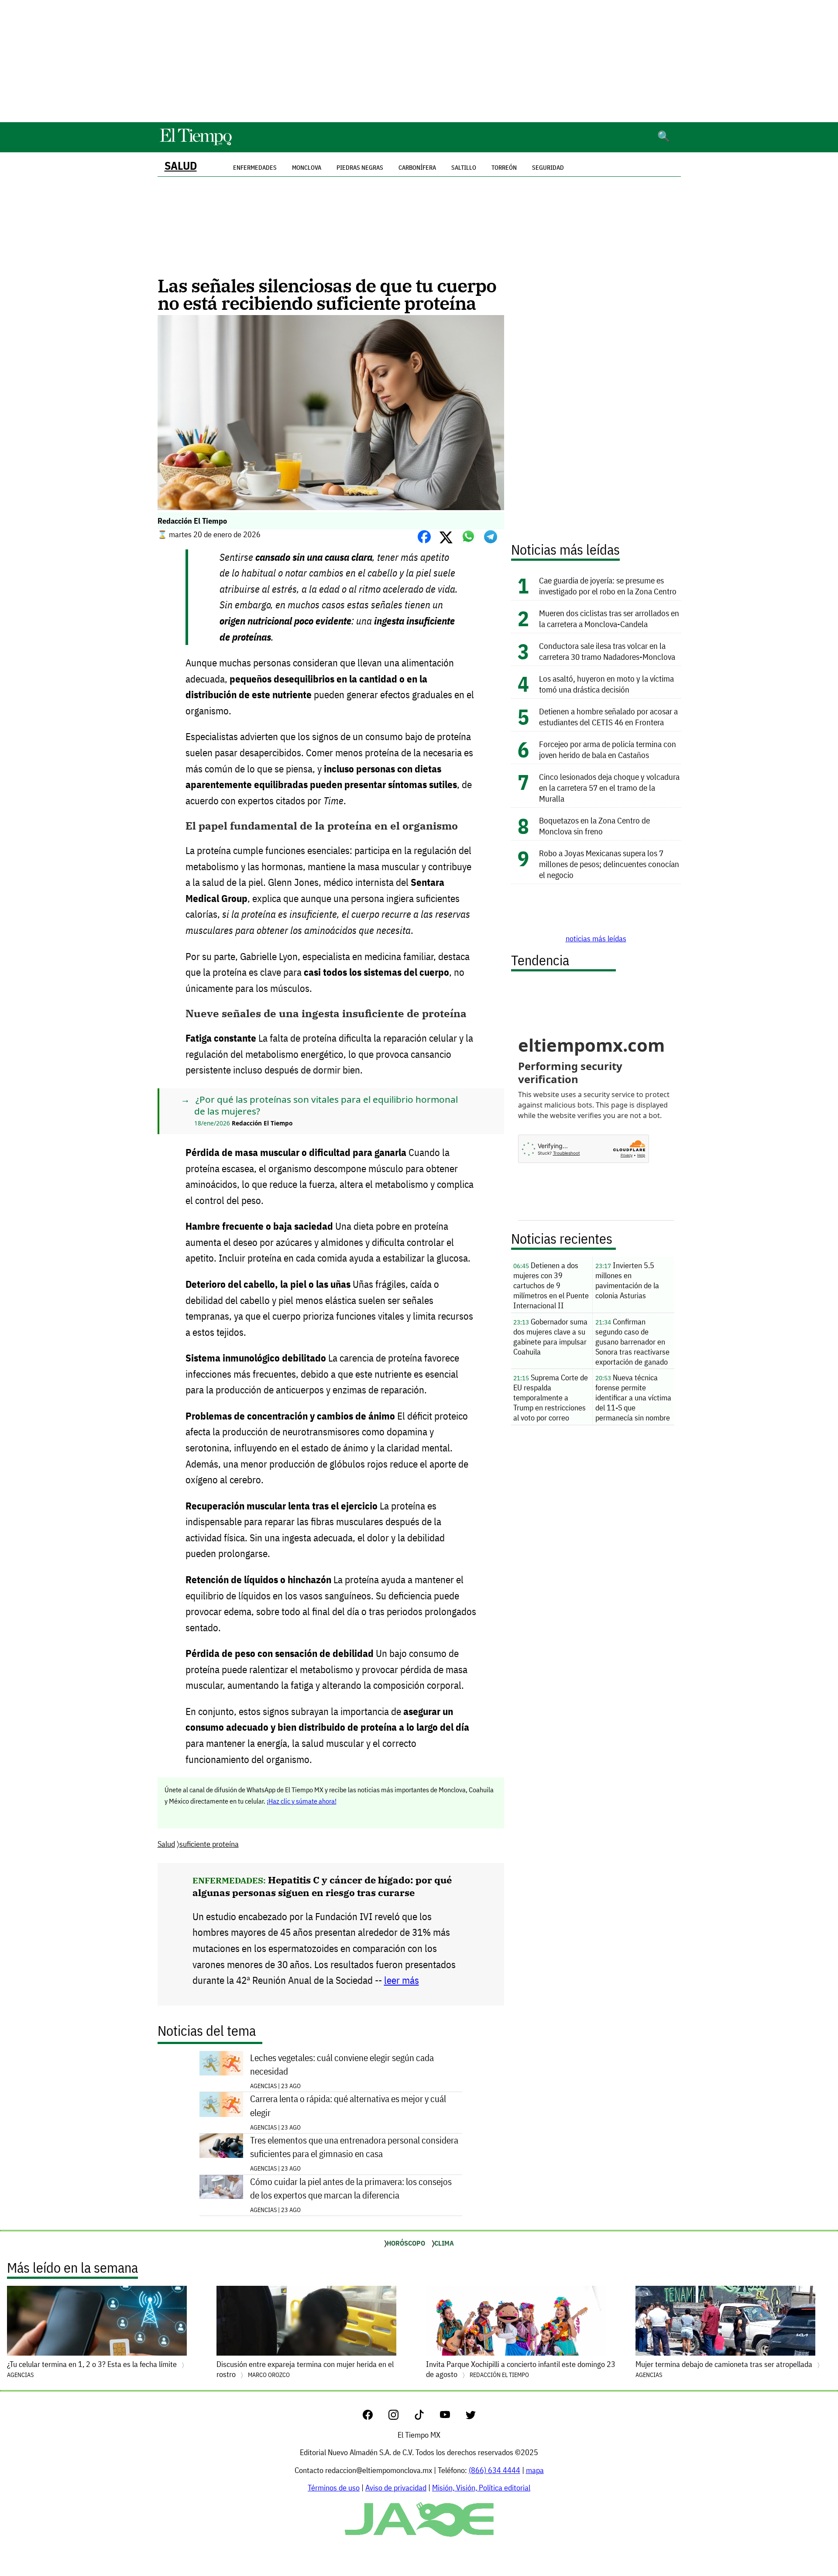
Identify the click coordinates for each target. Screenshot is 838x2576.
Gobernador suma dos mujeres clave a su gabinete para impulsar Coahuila (550, 1337)
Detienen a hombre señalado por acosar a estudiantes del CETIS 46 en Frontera (608, 717)
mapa (535, 2470)
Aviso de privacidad (396, 2488)
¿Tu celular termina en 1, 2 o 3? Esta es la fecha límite (93, 2369)
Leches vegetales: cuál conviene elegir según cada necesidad (342, 2065)
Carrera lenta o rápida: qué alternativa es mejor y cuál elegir (348, 2106)
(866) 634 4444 (495, 2470)
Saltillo (464, 168)
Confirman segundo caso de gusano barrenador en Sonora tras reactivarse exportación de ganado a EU (632, 1343)
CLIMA (444, 2243)
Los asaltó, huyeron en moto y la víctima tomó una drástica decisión (606, 684)
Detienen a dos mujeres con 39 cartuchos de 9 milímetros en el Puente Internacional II (551, 1285)
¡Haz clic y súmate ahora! (302, 1801)
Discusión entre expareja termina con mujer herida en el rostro (305, 2369)
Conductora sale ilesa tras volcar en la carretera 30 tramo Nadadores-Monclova (607, 651)
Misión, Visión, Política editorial (481, 2488)
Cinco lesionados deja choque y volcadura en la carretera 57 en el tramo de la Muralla (609, 787)
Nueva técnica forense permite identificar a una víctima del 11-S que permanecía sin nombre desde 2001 (633, 1399)
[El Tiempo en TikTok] (426, 2417)
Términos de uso (334, 2488)
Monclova (307, 168)
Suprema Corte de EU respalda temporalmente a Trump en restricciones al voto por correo (551, 1398)
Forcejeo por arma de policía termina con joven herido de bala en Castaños (608, 749)
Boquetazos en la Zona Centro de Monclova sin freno (594, 826)
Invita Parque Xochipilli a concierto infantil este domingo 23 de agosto (521, 2369)
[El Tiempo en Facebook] (375, 2417)
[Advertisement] (419, 61)
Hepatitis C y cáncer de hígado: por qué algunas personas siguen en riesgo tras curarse (322, 1886)
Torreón (504, 168)
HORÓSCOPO (406, 2243)
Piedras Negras (360, 168)
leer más (402, 1980)
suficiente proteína (209, 1844)
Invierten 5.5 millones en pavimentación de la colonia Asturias (627, 1280)
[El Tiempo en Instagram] (400, 2417)
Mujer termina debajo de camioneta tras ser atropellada (725, 2369)
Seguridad (548, 168)
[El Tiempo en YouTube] (452, 2417)
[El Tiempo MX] (196, 144)
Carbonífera (417, 168)
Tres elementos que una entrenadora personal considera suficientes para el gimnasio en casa (354, 2147)
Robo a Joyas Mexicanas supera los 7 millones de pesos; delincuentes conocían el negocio (609, 864)
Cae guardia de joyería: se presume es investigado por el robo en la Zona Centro (609, 586)
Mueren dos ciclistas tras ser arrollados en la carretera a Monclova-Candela (609, 618)
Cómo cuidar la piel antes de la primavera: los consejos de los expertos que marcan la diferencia (351, 2188)
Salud (181, 166)
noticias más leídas (596, 938)
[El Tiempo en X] (471, 2417)
